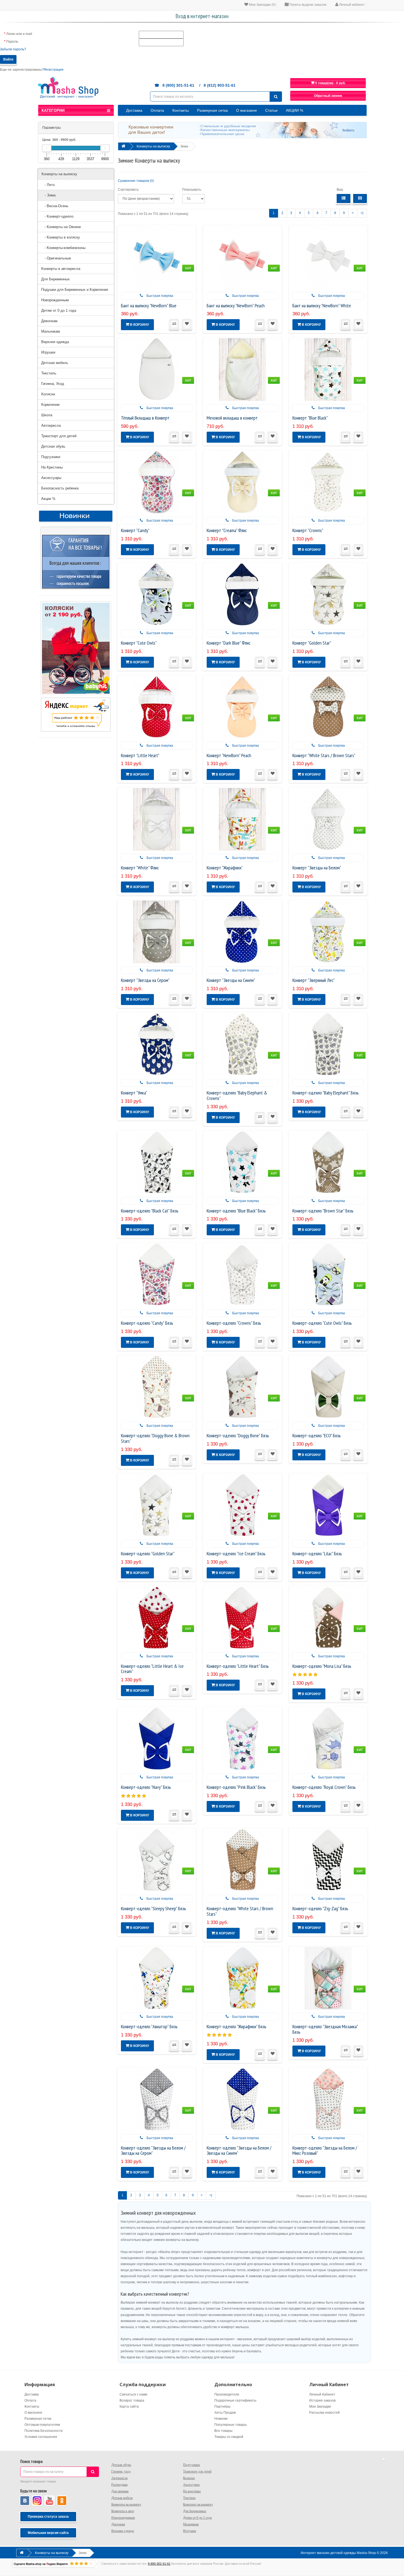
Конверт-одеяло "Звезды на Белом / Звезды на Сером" (153, 2151)
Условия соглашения (41, 2437)
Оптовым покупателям (42, 2425)
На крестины (192, 2491)
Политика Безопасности (44, 2431)
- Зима (49, 195)
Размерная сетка (212, 110)
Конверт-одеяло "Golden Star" (148, 1553)
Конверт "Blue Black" (310, 418)
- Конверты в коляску (61, 237)
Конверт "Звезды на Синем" (231, 980)
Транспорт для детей (59, 436)
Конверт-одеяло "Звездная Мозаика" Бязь (325, 2029)
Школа (47, 415)
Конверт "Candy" (135, 530)
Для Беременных (56, 279)
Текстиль (49, 373)
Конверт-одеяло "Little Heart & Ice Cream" (152, 1669)
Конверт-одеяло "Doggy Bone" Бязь (238, 1435)
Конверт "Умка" (134, 1093)
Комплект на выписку (198, 2504)
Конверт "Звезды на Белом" (317, 868)
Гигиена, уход (121, 2471)
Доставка (134, 110)
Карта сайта (129, 2407)
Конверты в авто (123, 2511)
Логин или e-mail (19, 34)
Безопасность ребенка (60, 488)
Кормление (50, 405)
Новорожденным (55, 300)
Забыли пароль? (13, 49)
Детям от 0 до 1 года (59, 310)
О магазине (247, 110)
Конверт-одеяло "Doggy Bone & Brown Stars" (155, 1438)
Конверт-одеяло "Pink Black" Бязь (236, 1787)
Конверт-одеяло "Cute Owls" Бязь (322, 1323)
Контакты (181, 110)
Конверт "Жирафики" (225, 868)
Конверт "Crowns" (308, 530)
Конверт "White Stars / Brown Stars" (324, 755)
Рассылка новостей (324, 2413)
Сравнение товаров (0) (136, 181)
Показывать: (192, 190)
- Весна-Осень (55, 206)
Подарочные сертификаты (235, 2400)
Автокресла (51, 425)
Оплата (157, 110)
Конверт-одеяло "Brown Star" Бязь (323, 1211)
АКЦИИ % (294, 110)
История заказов (322, 2400)
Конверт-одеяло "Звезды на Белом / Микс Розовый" (325, 2151)
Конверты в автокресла (61, 269)
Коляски (48, 394)
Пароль (12, 42)
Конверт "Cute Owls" (139, 643)
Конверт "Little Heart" (140, 755)
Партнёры (222, 2407)
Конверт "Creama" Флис (227, 530)
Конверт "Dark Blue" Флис (229, 643)
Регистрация (54, 70)
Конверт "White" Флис (140, 868)
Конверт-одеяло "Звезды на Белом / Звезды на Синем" (239, 2151)
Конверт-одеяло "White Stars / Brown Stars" (240, 1911)
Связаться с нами (133, 2394)
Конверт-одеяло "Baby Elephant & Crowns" (237, 1095)
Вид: (340, 190)
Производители (227, 2394)
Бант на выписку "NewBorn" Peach (236, 306)
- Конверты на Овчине (61, 227)
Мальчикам (51, 331)
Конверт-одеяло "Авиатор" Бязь (149, 2026)
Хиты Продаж (225, 2413)
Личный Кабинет (322, 2394)
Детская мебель (55, 363)
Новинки (221, 2419)
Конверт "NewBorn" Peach (229, 755)
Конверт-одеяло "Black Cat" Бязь (150, 1211)
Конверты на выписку (59, 174)
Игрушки (48, 352)
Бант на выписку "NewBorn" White (322, 306)
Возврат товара (132, 2400)
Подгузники (51, 457)
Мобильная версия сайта (48, 2533)
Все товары (223, 2431)
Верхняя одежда (55, 342)
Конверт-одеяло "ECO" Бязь (317, 1435)
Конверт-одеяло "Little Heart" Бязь (238, 1666)
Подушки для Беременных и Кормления (75, 290)
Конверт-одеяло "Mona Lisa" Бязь (322, 1666)
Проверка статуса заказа (48, 2517)
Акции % (48, 499)
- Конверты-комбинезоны (63, 248)
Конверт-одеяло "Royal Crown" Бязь (324, 1787)
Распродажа (119, 2485)
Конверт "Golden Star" (312, 643)
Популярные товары (231, 2425)
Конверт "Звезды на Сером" (145, 980)
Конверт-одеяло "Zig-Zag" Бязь (320, 1908)
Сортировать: (129, 190)
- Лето (48, 185)
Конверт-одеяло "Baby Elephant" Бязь (326, 1093)
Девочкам (49, 321)
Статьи (271, 110)
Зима (184, 146)
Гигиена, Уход (53, 384)
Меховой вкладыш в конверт (232, 418)
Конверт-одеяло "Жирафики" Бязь (236, 2026)
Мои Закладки (320, 2407)
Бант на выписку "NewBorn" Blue (149, 306)
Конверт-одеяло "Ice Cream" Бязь (236, 1553)
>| (362, 213)
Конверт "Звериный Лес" (314, 980)
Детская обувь (53, 446)
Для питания (120, 2491)
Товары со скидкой (229, 2437)
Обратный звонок (328, 96)
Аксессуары (51, 478)
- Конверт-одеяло (57, 216)
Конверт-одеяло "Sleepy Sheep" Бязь (153, 1908)
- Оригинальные (56, 258)
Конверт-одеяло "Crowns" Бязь (234, 1323)
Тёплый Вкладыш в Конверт (145, 418)
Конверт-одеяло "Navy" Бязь (146, 1787)
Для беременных (195, 2511)
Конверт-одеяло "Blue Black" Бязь (236, 1211)
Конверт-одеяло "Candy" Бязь (147, 1323)
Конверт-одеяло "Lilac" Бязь (317, 1553)
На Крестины (52, 467)
